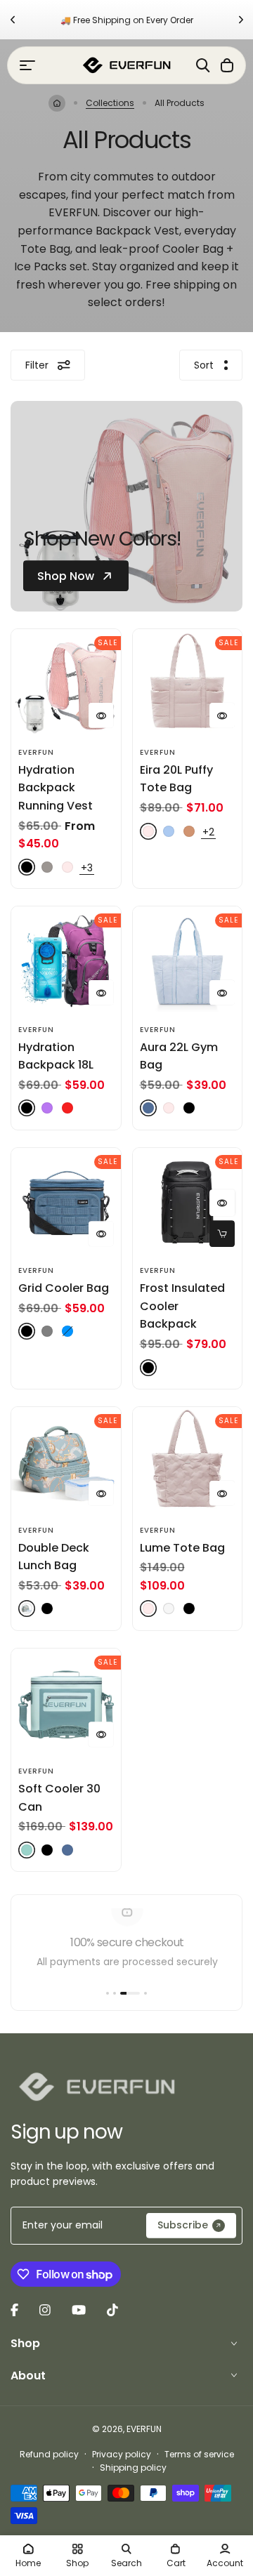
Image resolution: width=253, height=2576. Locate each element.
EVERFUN (36, 752)
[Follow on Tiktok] (112, 2310)
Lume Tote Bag (182, 1548)
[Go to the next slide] (241, 20)
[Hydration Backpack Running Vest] (66, 684)
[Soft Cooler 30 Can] (66, 1703)
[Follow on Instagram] (45, 2310)
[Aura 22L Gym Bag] (188, 961)
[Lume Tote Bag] (188, 1462)
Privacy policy (122, 2454)
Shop (25, 2343)
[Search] (203, 65)
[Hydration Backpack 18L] (66, 961)
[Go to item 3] (130, 1993)
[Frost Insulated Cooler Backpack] (188, 1203)
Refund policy (49, 2454)
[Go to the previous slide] (12, 20)
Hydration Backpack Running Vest (56, 788)
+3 (87, 868)
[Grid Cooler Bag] (66, 1203)
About (28, 2376)
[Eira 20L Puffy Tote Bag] (188, 684)
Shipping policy (133, 2468)
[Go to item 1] (108, 1993)
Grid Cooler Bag (64, 1288)
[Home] (57, 103)
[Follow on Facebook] (14, 2310)
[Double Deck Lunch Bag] (66, 1462)
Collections (110, 103)
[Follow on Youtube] (79, 2310)
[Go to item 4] (145, 1993)
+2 (208, 832)
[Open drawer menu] (27, 65)
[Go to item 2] (115, 1993)
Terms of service (199, 2454)
